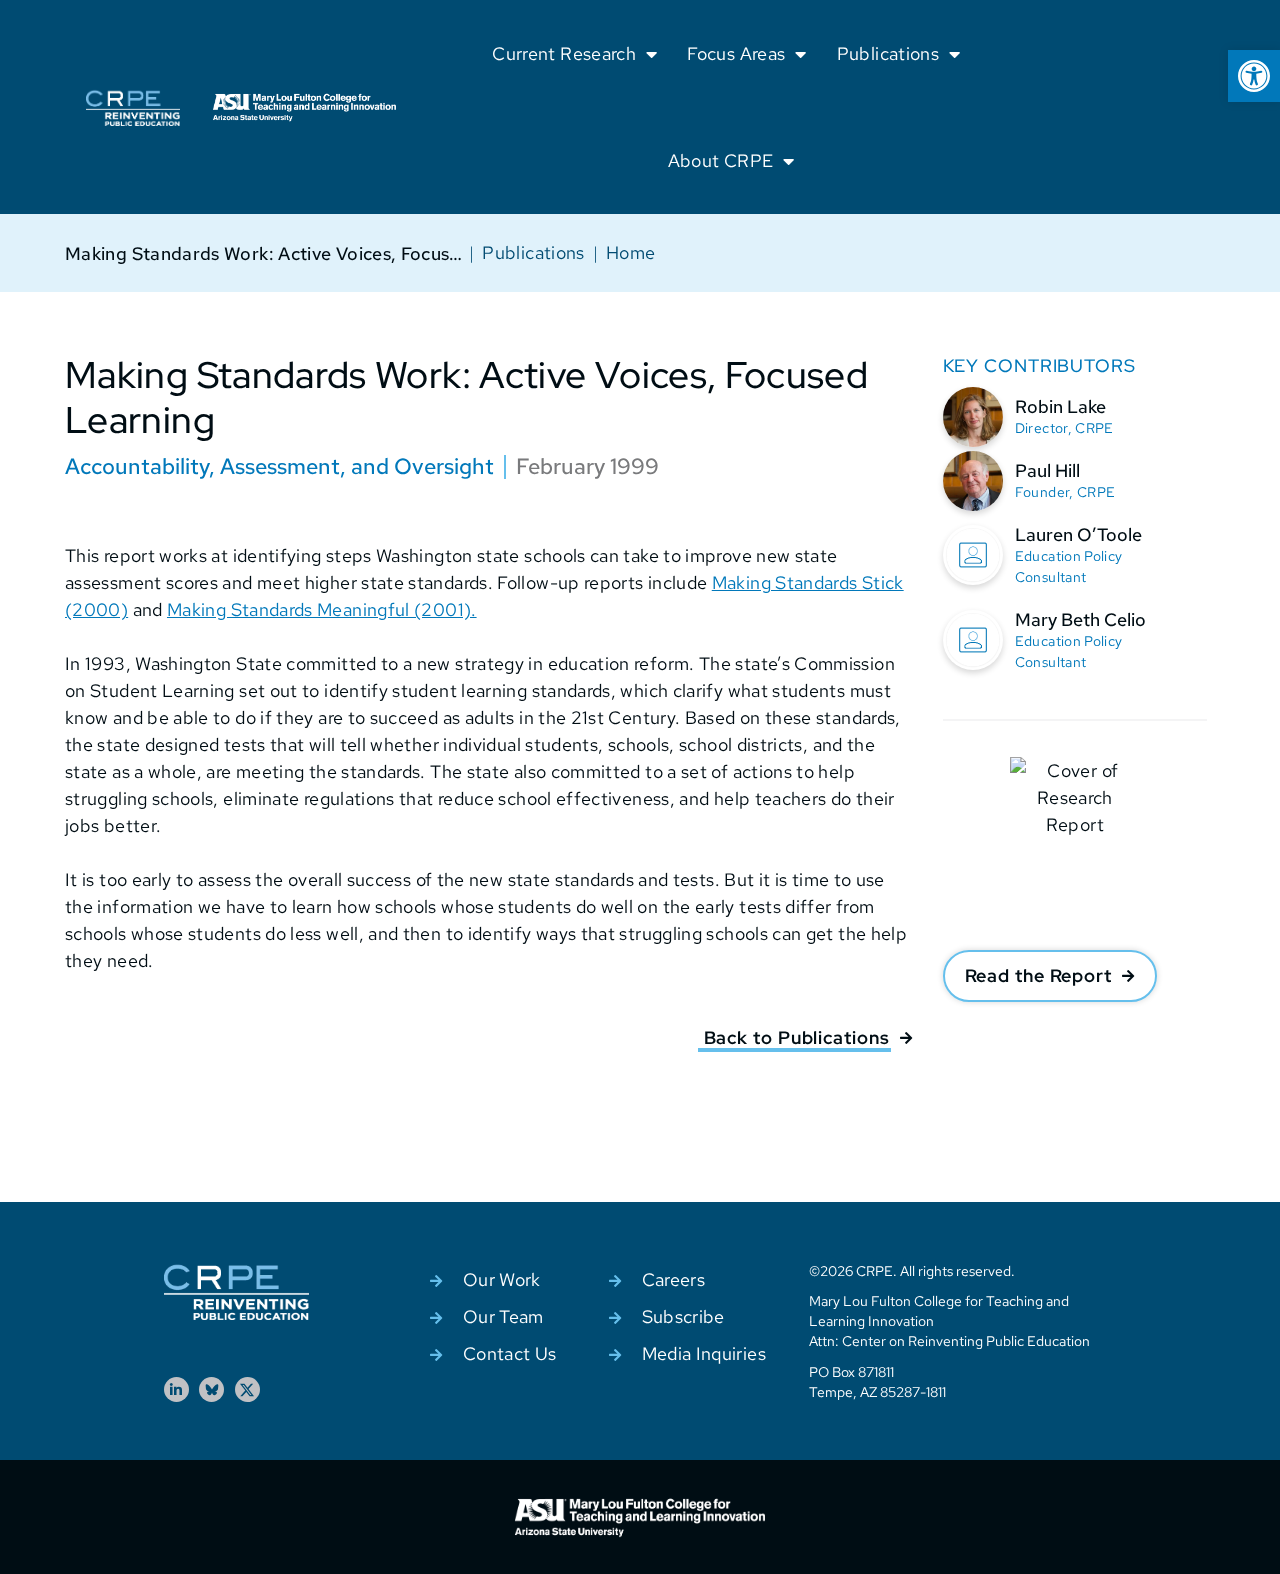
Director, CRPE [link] (1064, 428)
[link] (1254, 76)
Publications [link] (888, 53)
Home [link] (630, 252)
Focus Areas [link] (736, 53)
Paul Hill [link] (1047, 470)
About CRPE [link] (721, 160)
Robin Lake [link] (1060, 406)
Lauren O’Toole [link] (1078, 534)
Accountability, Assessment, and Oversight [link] (279, 466)
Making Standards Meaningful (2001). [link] (322, 609)
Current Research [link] (564, 53)
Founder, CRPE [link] (1065, 492)
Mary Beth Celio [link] (1080, 619)
